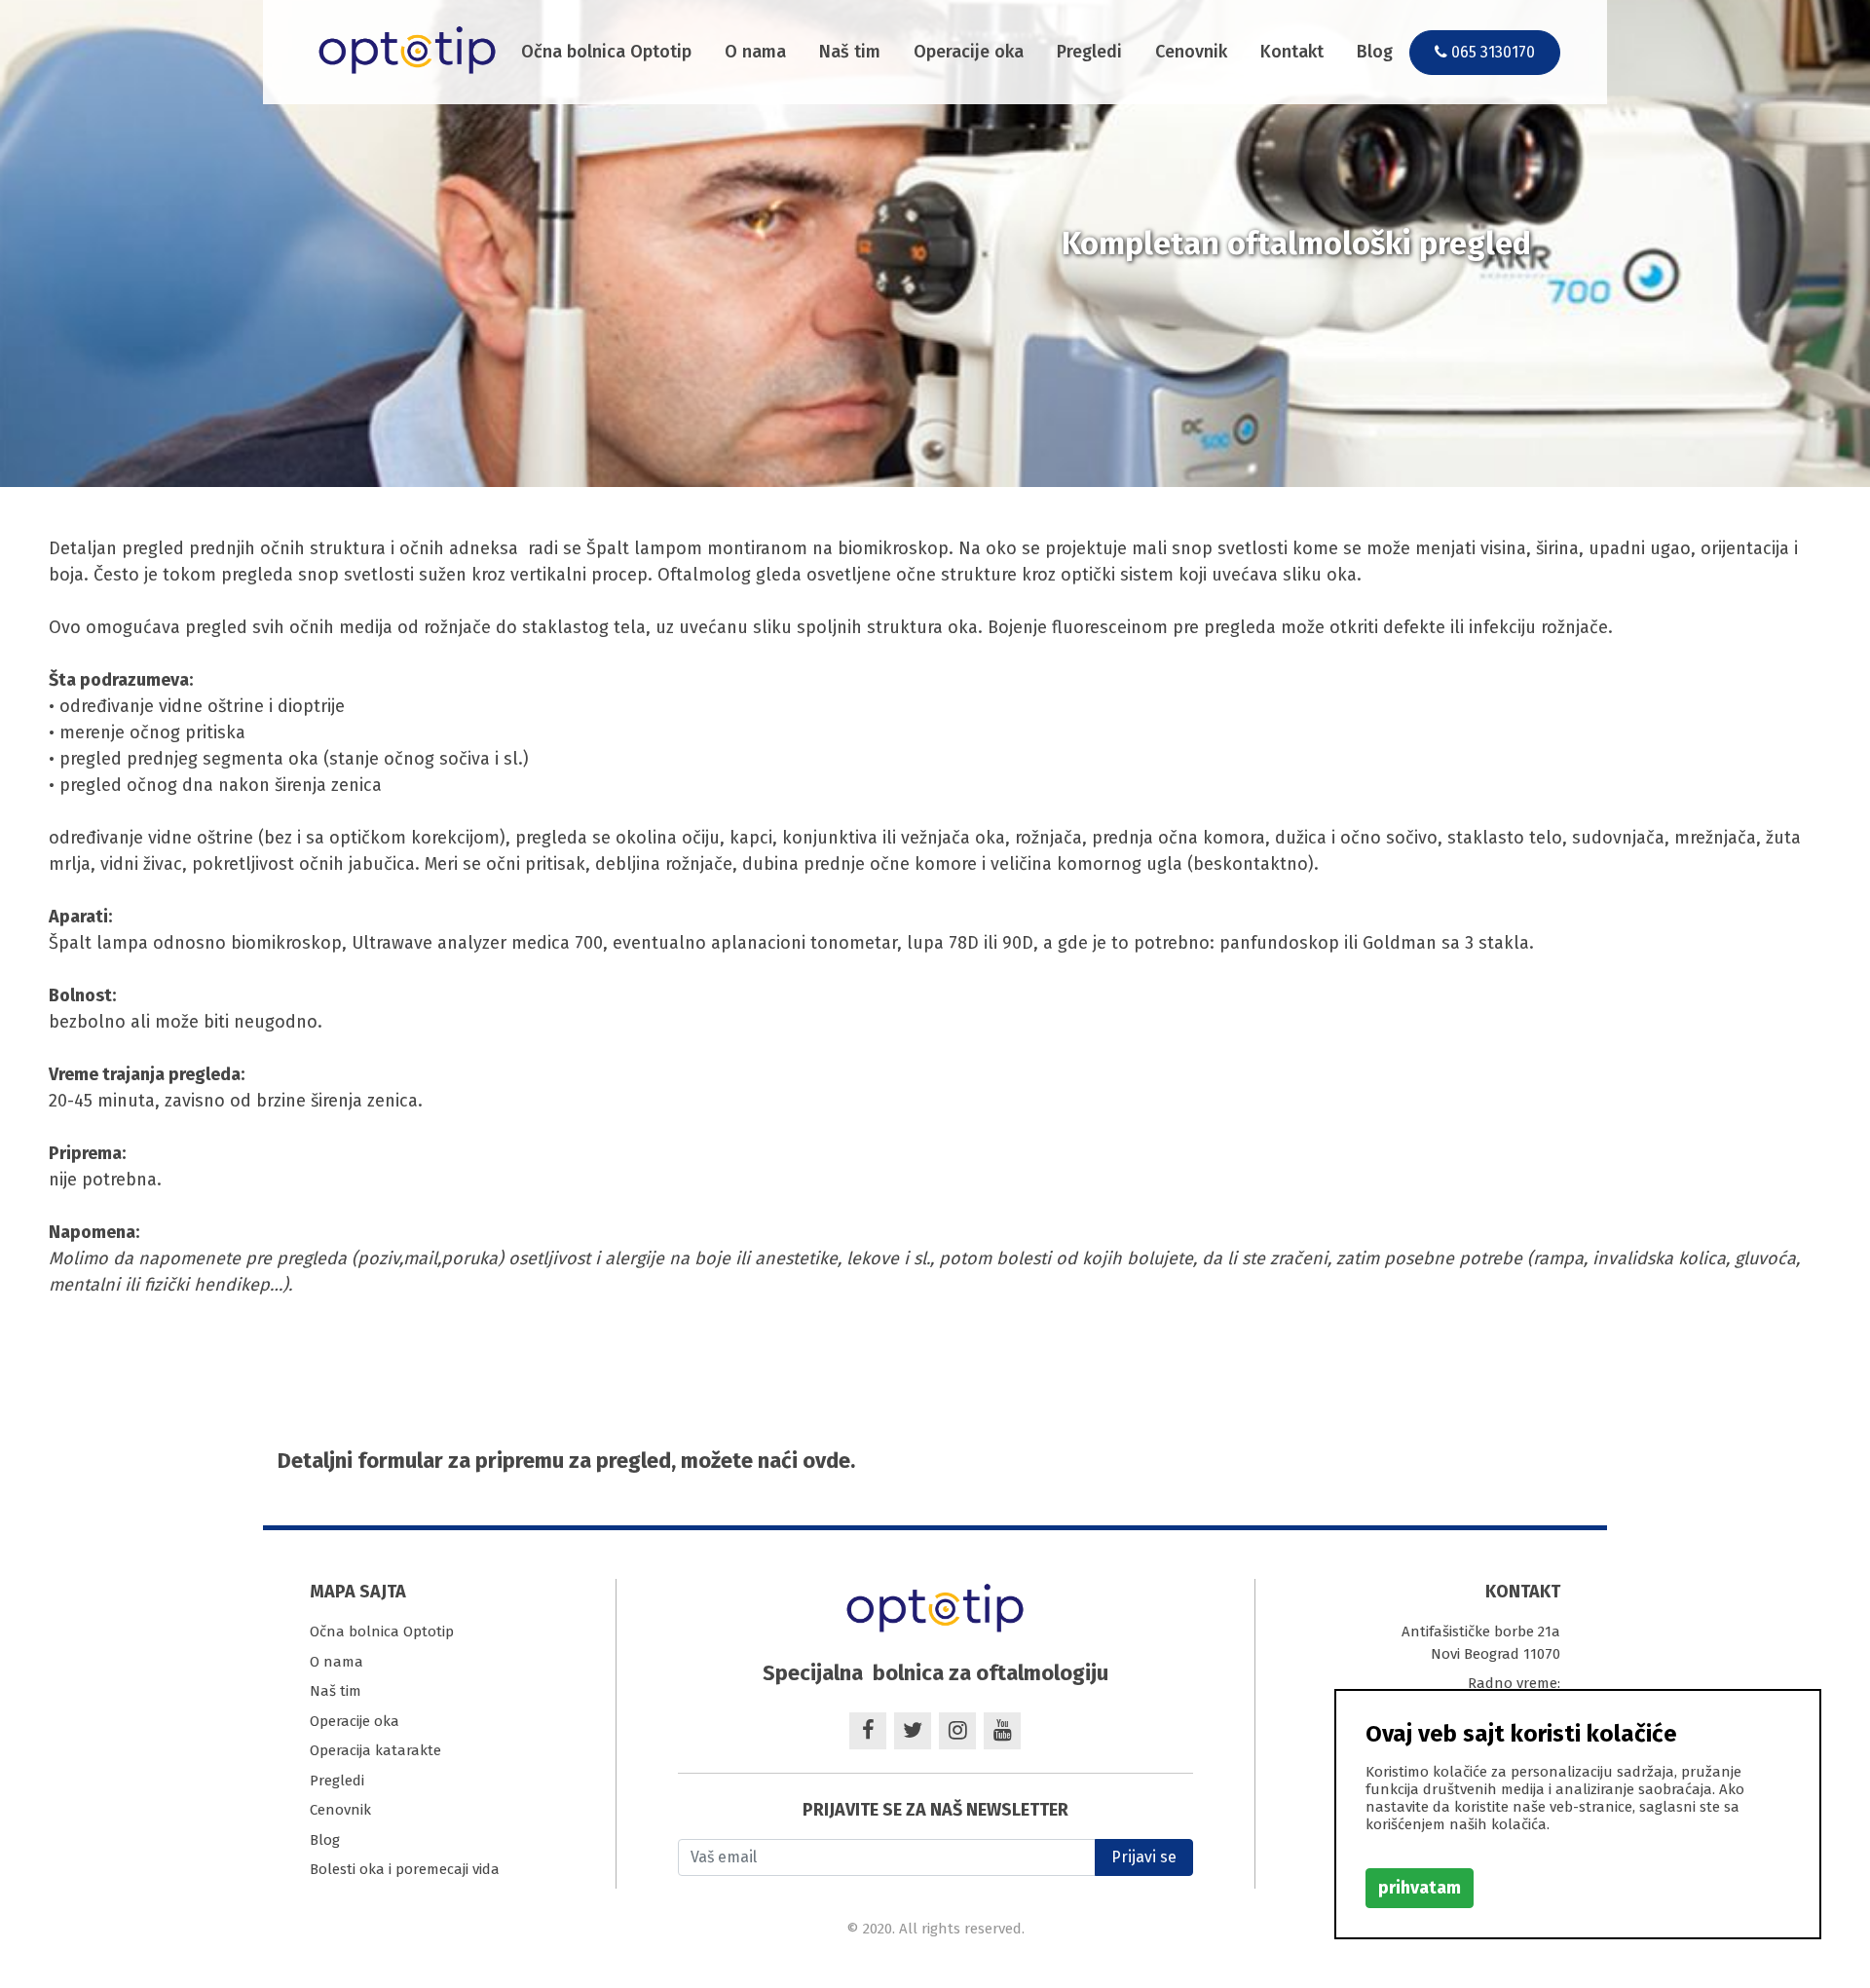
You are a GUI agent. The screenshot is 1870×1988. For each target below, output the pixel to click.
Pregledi (1089, 52)
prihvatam (1420, 1888)
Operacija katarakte (375, 1750)
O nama (755, 52)
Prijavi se (1144, 1857)
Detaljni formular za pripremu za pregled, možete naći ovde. (566, 1461)
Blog (1375, 52)
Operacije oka (969, 52)
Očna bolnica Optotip (606, 52)
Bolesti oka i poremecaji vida (405, 1869)
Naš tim (850, 52)
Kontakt (1292, 52)
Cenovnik (1191, 52)
